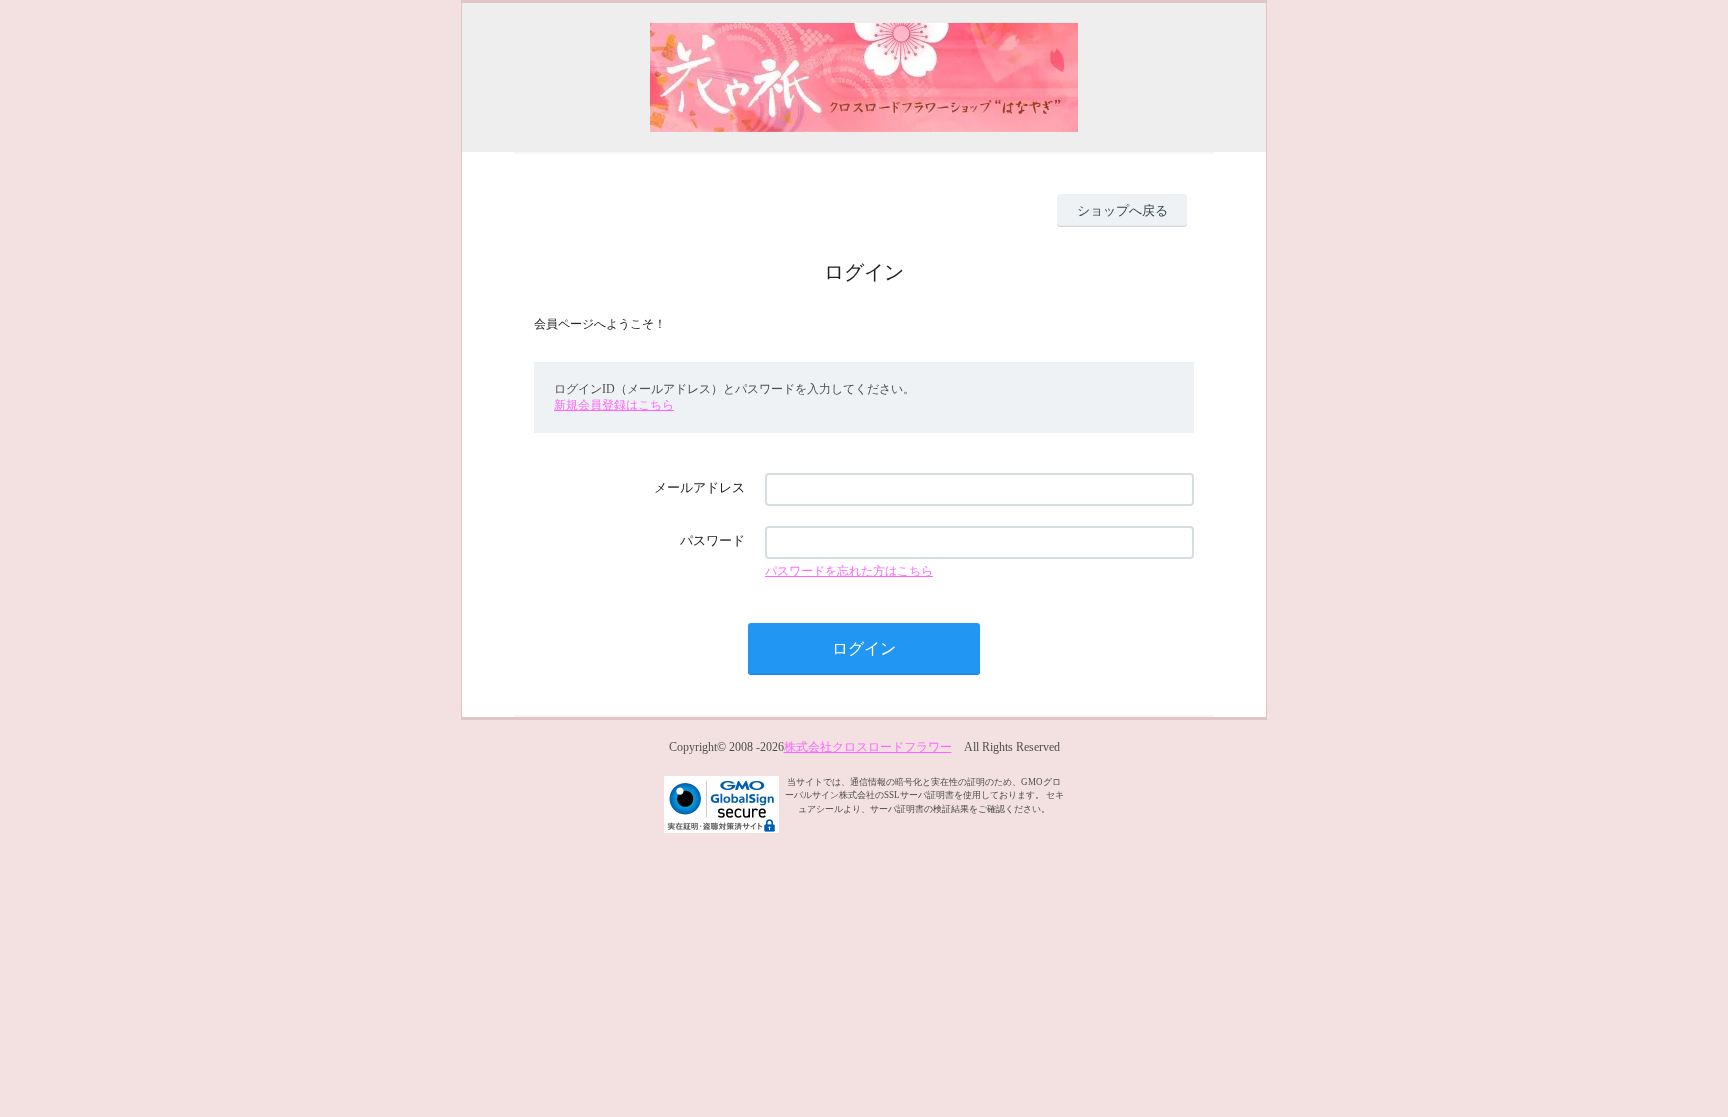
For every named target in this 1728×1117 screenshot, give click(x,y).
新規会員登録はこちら (614, 405)
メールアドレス (699, 487)
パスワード (712, 540)
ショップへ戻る (1122, 210)
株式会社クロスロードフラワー (868, 747)
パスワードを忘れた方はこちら (849, 571)
